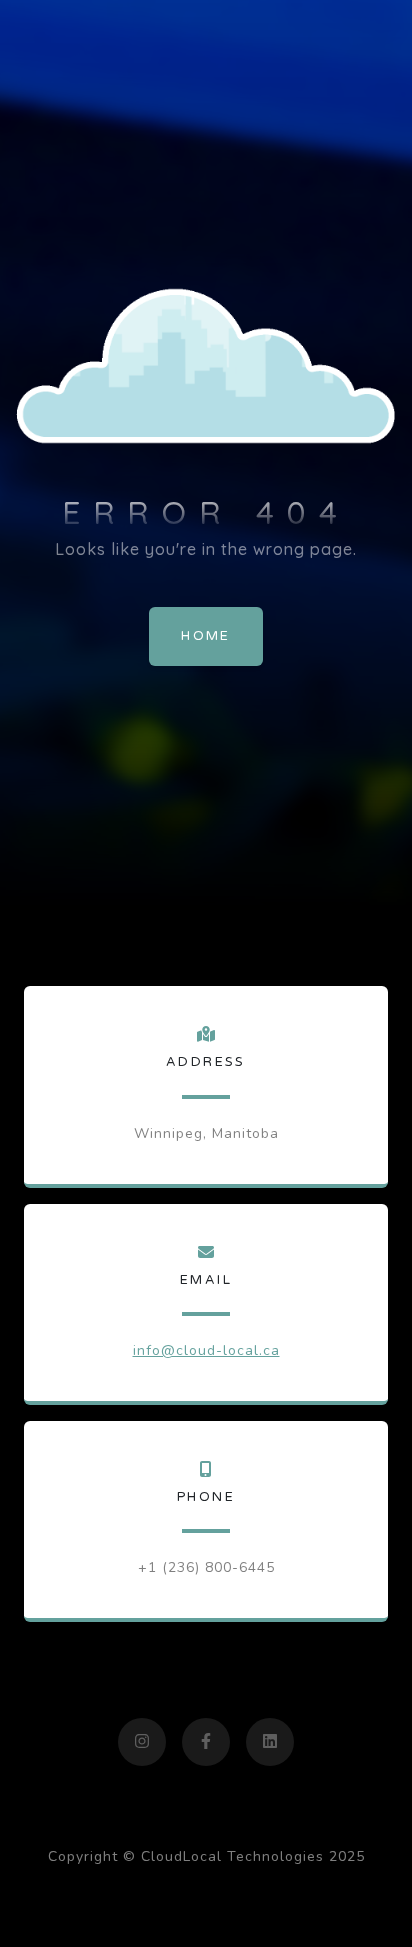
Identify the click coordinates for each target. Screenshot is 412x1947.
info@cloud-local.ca (206, 1350)
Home (206, 636)
